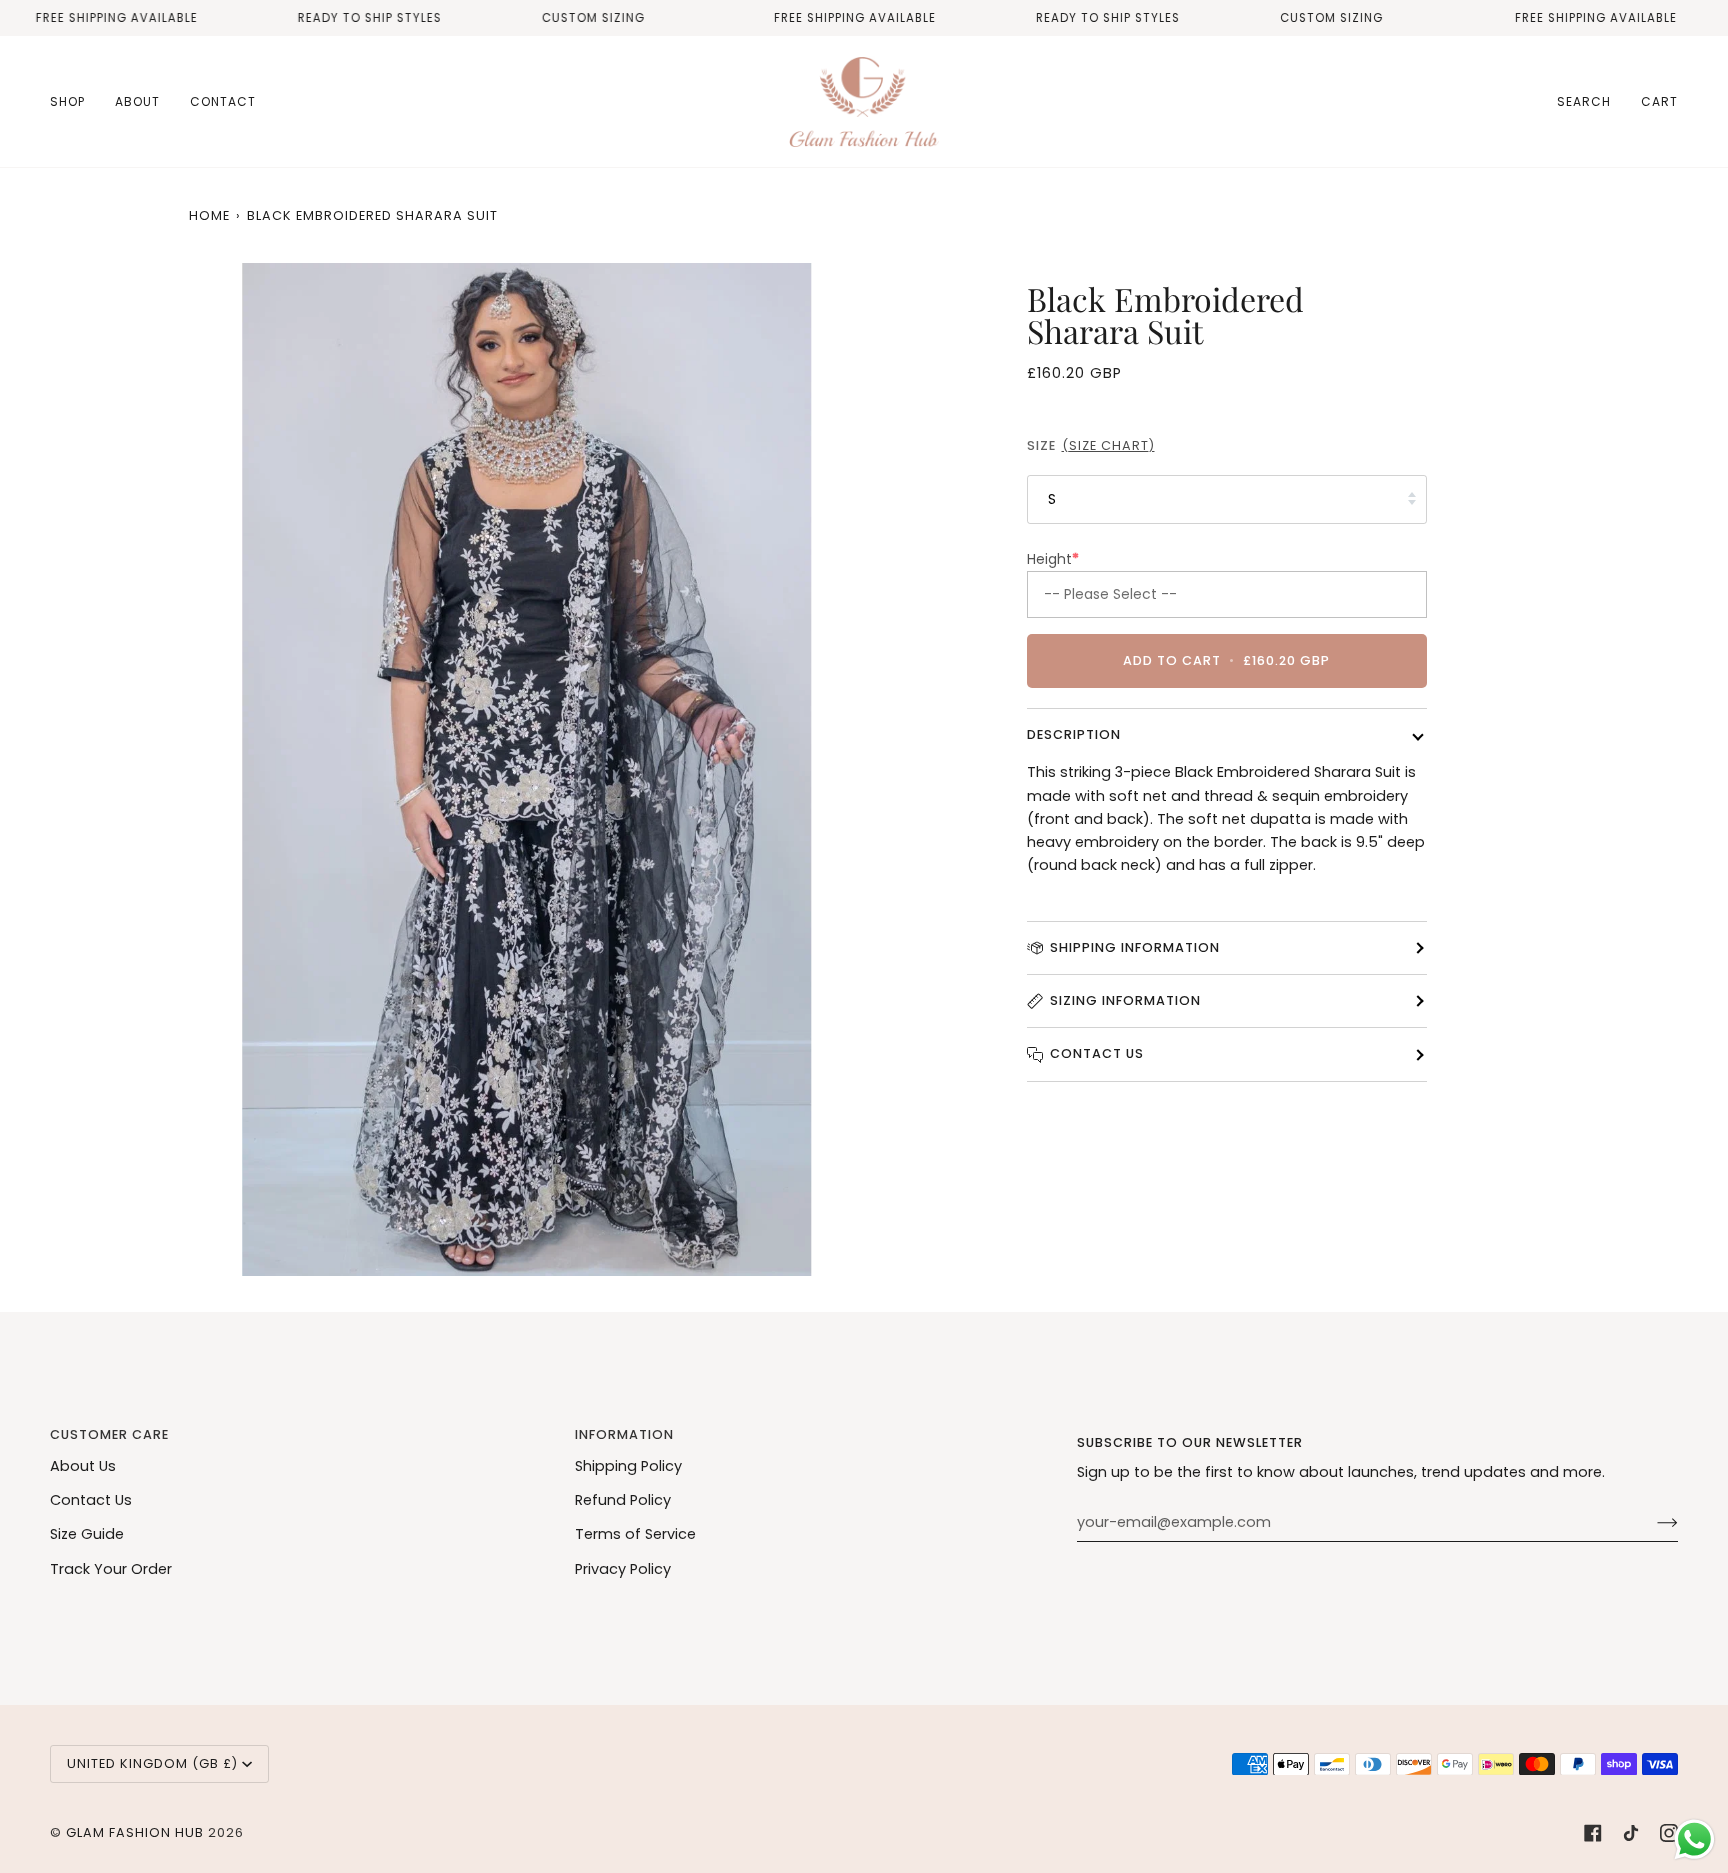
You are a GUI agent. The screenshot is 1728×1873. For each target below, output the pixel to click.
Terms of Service (635, 1534)
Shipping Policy (628, 1466)
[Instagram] (1669, 1833)
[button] (75, 101)
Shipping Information (1135, 947)
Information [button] (624, 1434)
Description (1074, 734)
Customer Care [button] (109, 1434)
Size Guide (87, 1534)
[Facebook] (1593, 1833)
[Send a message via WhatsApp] (1694, 1839)
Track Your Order (111, 1569)
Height (1053, 559)
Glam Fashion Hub (135, 1832)
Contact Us (1097, 1053)
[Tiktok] (1631, 1833)
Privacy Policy (623, 1569)
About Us (83, 1466)
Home (209, 215)
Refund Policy (623, 1500)
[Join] (1651, 1522)
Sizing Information (1125, 1000)
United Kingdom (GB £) (152, 1763)
